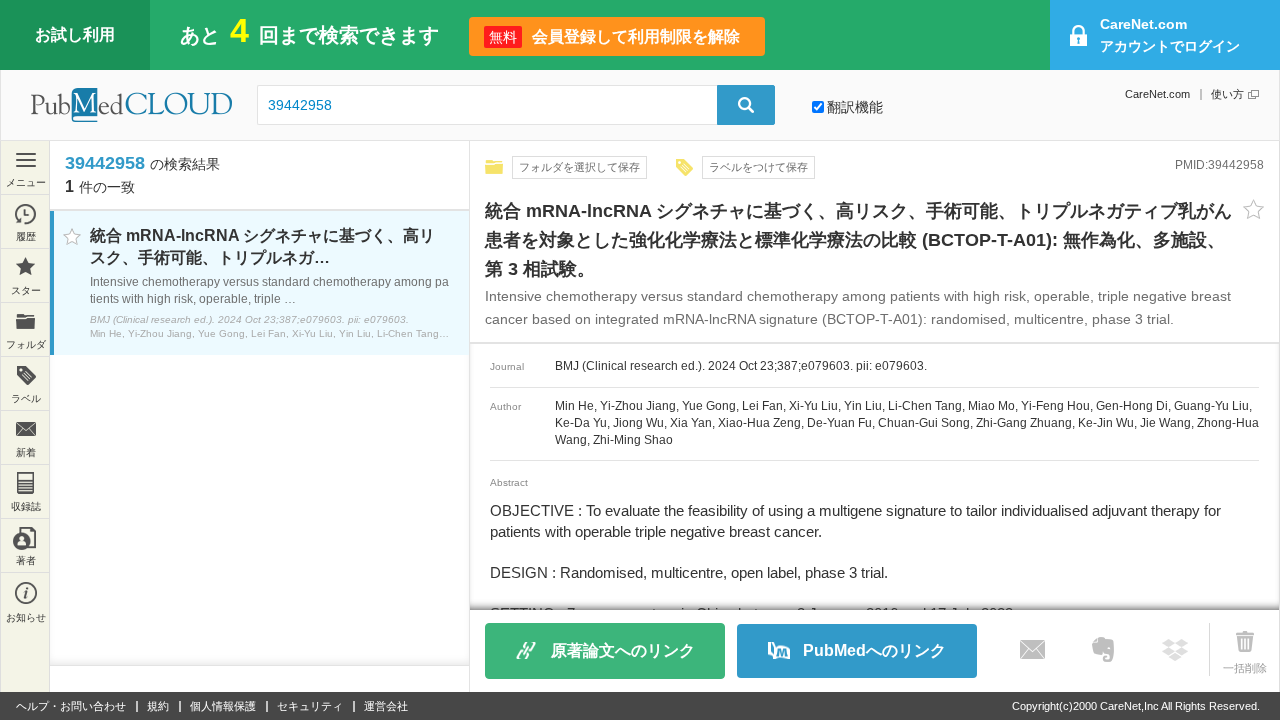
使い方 (1227, 94)
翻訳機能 (855, 107)
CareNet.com (1157, 94)
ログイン (1170, 35)
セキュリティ (310, 706)
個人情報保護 (223, 706)
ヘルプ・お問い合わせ (71, 706)
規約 (158, 706)
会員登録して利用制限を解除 (614, 36)
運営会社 (386, 706)
